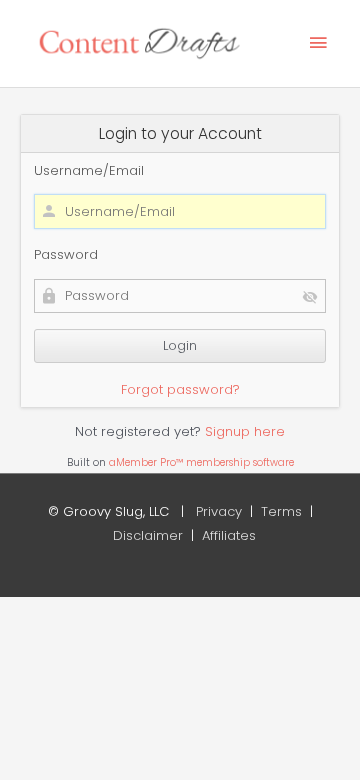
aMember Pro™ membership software (201, 462)
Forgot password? (180, 389)
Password (66, 254)
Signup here (245, 431)
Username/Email (89, 170)
